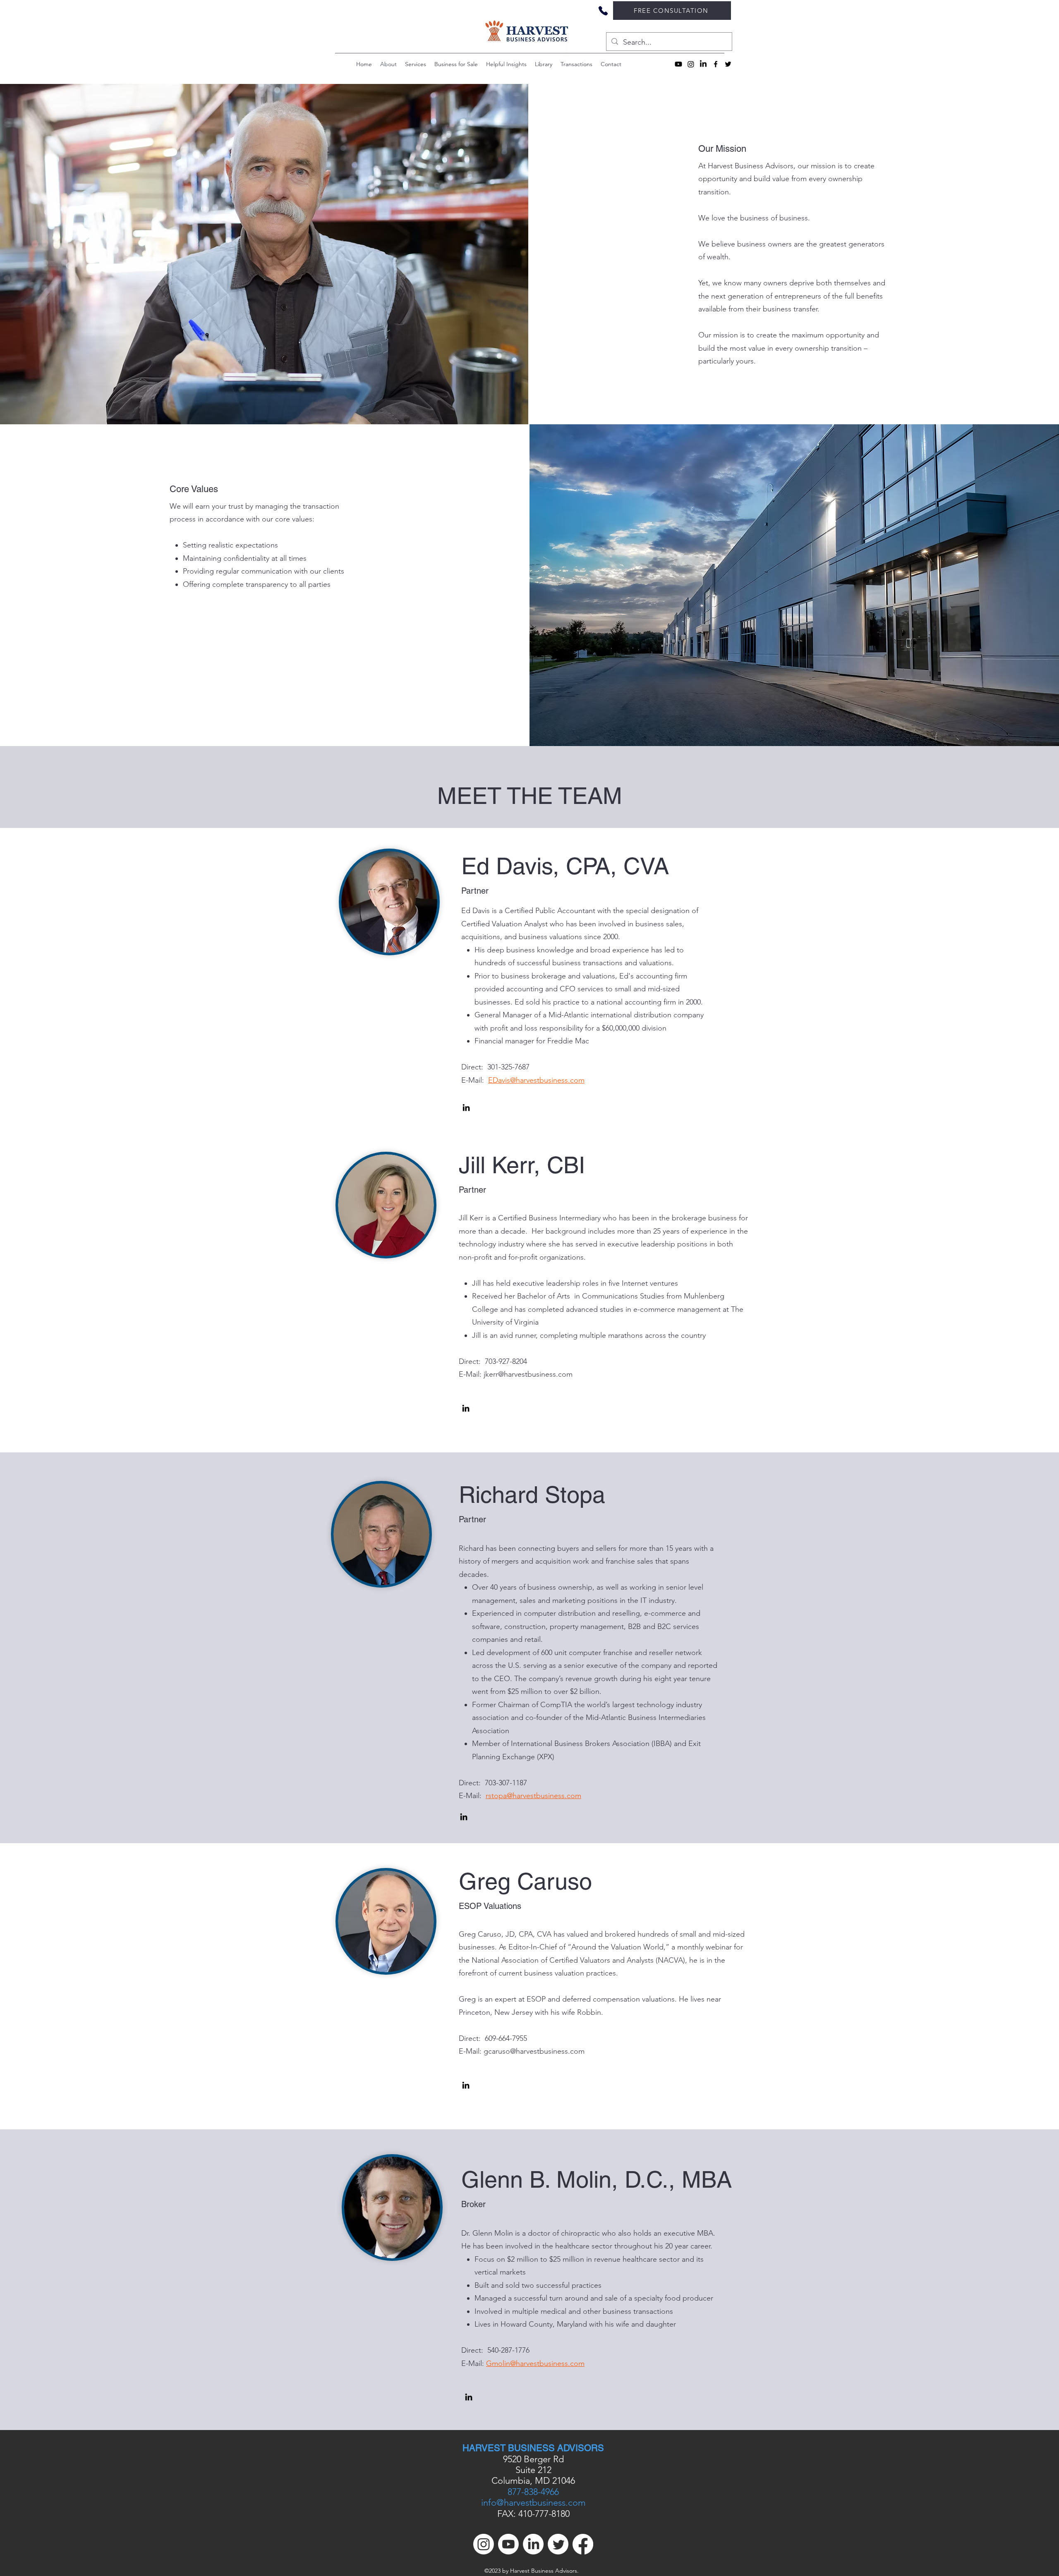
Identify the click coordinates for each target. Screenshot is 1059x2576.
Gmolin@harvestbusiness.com (535, 2363)
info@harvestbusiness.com (533, 2503)
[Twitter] (558, 2544)
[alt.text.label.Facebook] (716, 64)
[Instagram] (691, 64)
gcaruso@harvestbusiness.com (534, 2051)
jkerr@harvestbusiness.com (528, 1374)
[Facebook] (583, 2544)
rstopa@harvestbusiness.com (533, 1796)
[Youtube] (678, 64)
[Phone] (603, 11)
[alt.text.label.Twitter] (728, 64)
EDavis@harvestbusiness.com (536, 1080)
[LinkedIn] (703, 64)
